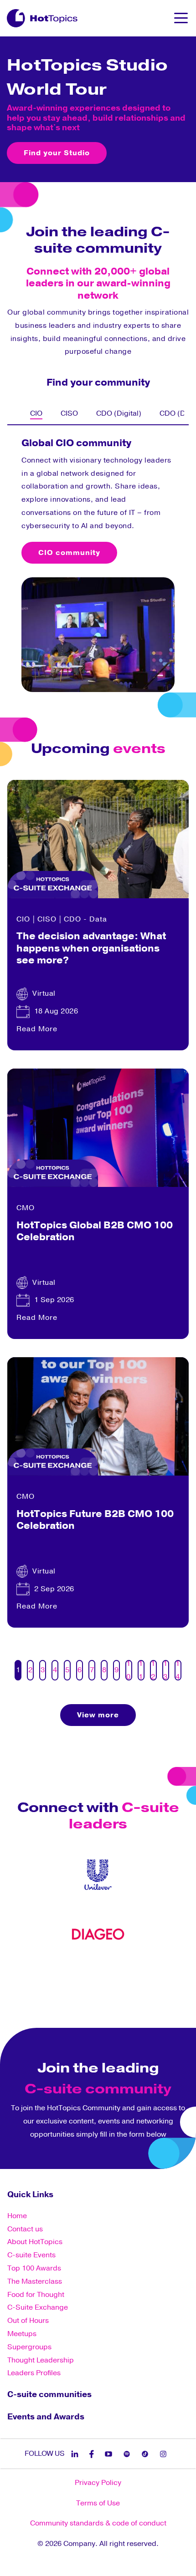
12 (153, 1670)
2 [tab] (30, 1980)
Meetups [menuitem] (22, 2334)
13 (165, 1670)
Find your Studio (57, 153)
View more (98, 1715)
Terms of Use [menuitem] (98, 2503)
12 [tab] (121, 1980)
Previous (7, 413)
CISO (47, 919)
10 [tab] (103, 1980)
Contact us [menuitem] (25, 2229)
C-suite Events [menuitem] (31, 2255)
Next (189, 413)
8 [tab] (84, 1980)
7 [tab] (75, 1980)
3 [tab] (39, 1980)
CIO (23, 919)
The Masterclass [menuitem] (35, 2281)
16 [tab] (157, 1980)
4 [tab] (48, 1980)
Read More (37, 1029)
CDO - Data (85, 919)
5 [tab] (57, 1980)
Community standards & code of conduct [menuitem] (98, 2523)
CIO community (69, 553)
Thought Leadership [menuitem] (41, 2360)
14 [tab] (139, 1980)
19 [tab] (89, 1994)
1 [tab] (21, 1980)
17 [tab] (166, 1980)
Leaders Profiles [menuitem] (34, 2373)
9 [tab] (93, 1980)
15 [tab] (148, 1980)
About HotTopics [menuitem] (35, 2242)
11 (141, 1670)
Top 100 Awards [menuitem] (34, 2268)
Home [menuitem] (17, 2216)
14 (178, 1670)
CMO (26, 1208)
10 (129, 1670)
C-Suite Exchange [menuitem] (38, 2307)
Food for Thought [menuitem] (36, 2295)
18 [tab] (175, 1980)
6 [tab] (66, 1980)
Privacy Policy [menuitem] (98, 2483)
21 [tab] (107, 1994)
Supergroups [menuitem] (29, 2347)
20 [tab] (98, 1994)
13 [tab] (130, 1980)
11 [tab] (112, 1980)
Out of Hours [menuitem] (28, 2321)
